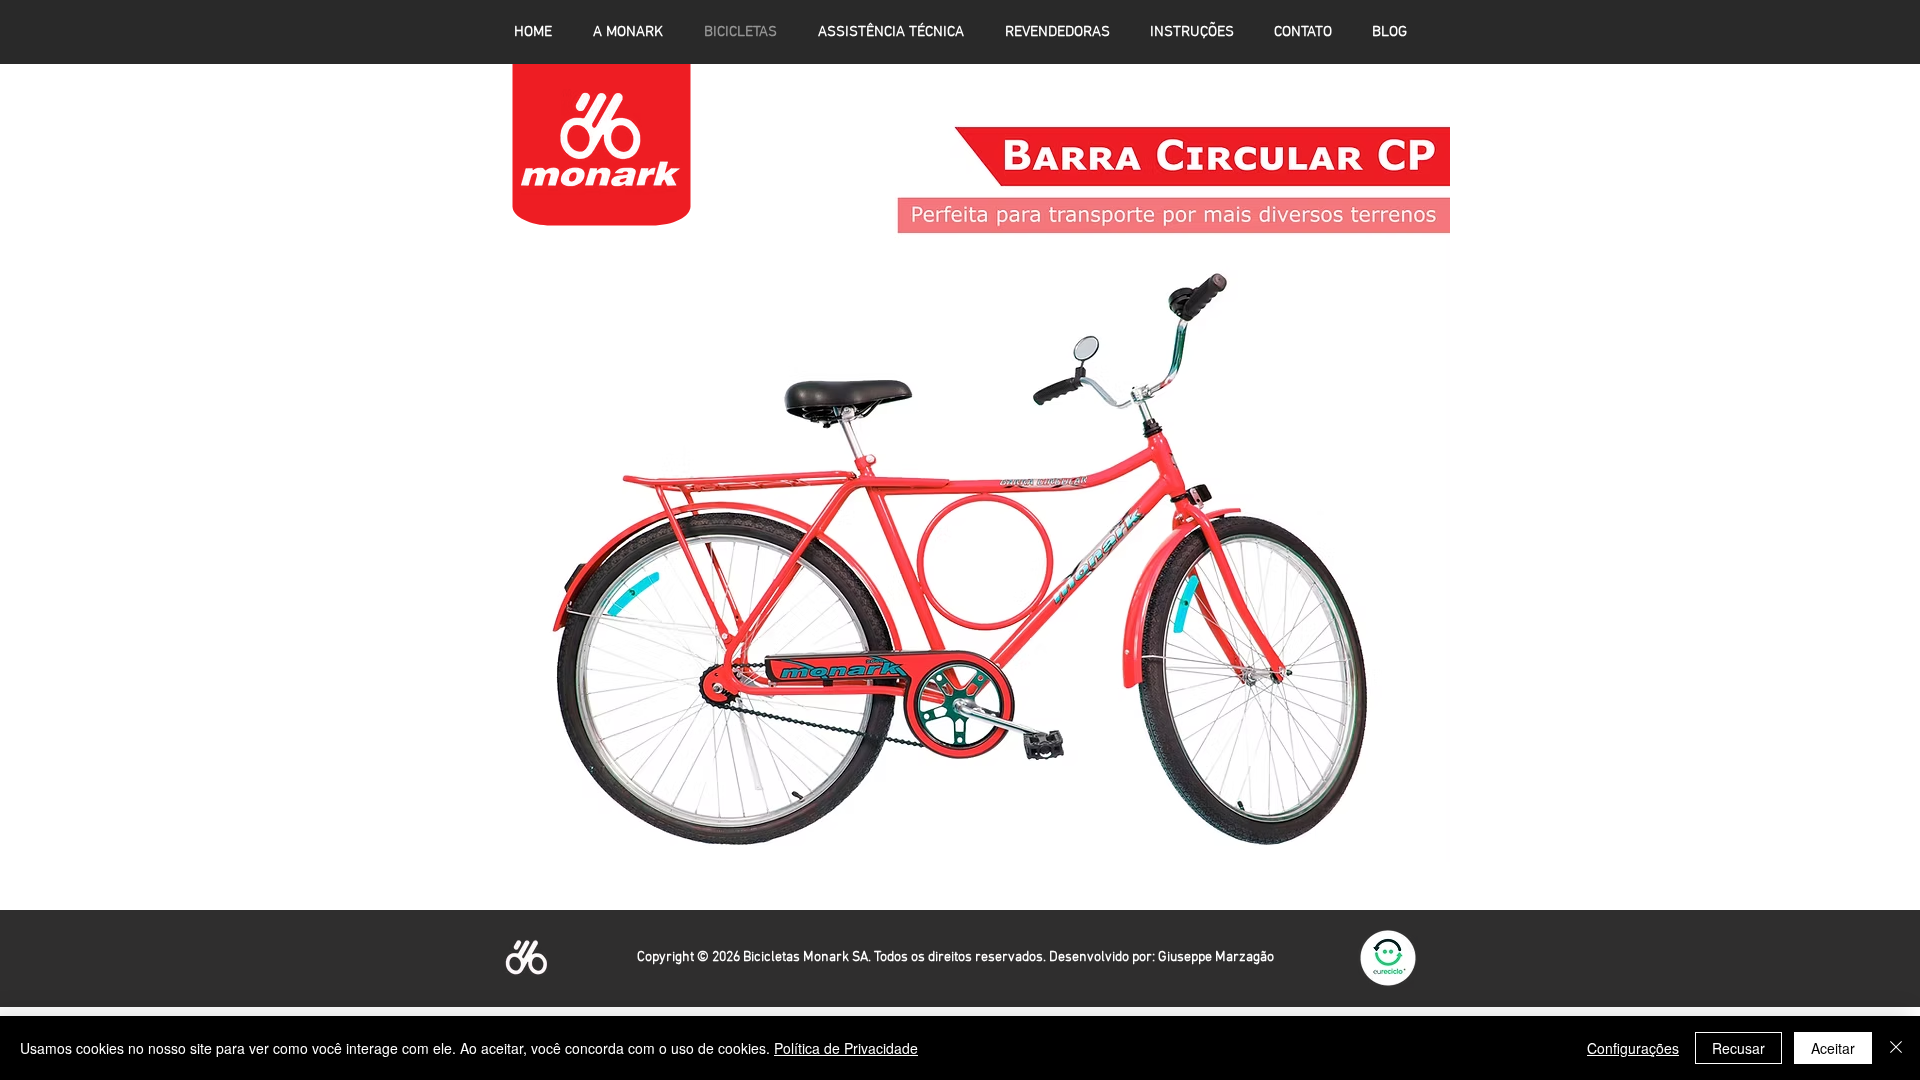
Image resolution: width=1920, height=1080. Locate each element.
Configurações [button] (1633, 1048)
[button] (960, 478)
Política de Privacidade (846, 1048)
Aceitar (1833, 1048)
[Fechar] (1896, 1048)
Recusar (1738, 1048)
